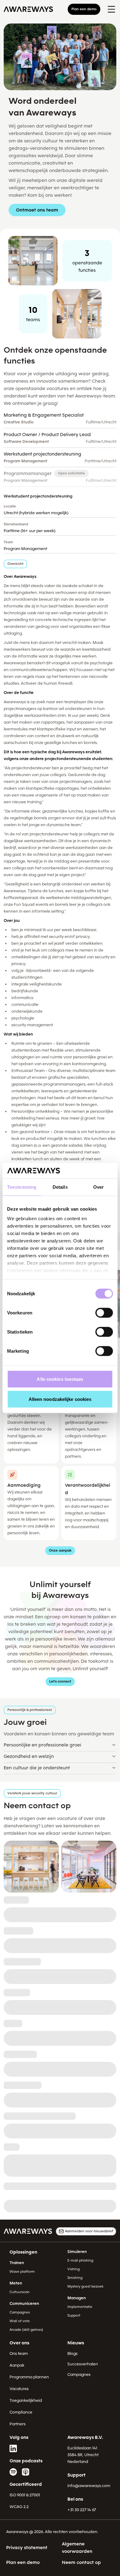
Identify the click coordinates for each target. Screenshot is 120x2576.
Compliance (21, 2412)
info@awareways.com (89, 2486)
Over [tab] (98, 1187)
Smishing (75, 2278)
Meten (16, 2283)
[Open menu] (111, 9)
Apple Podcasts (26, 2472)
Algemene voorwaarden (77, 2548)
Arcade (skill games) (26, 2330)
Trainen (17, 2263)
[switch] (104, 1313)
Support (74, 2315)
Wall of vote (20, 2321)
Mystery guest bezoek (85, 2286)
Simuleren (77, 2252)
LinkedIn (13, 2448)
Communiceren (24, 2303)
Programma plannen (29, 2377)
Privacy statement (27, 2548)
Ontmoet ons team (37, 210)
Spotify (13, 2472)
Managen (77, 2298)
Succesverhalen (83, 2364)
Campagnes (20, 2312)
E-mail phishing (80, 2261)
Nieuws (76, 2343)
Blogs (72, 2353)
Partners (18, 2424)
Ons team (19, 2353)
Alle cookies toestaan (60, 1379)
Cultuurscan (20, 2292)
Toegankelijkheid (26, 2400)
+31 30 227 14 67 (82, 2510)
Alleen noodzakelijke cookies (60, 1399)
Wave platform (22, 2272)
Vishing (74, 2269)
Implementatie (80, 2307)
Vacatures (19, 2389)
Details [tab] (60, 1187)
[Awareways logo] (28, 9)
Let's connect (60, 1681)
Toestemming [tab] (22, 1187)
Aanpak (17, 2365)
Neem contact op (81, 2562)
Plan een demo (84, 9)
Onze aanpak (60, 1551)
